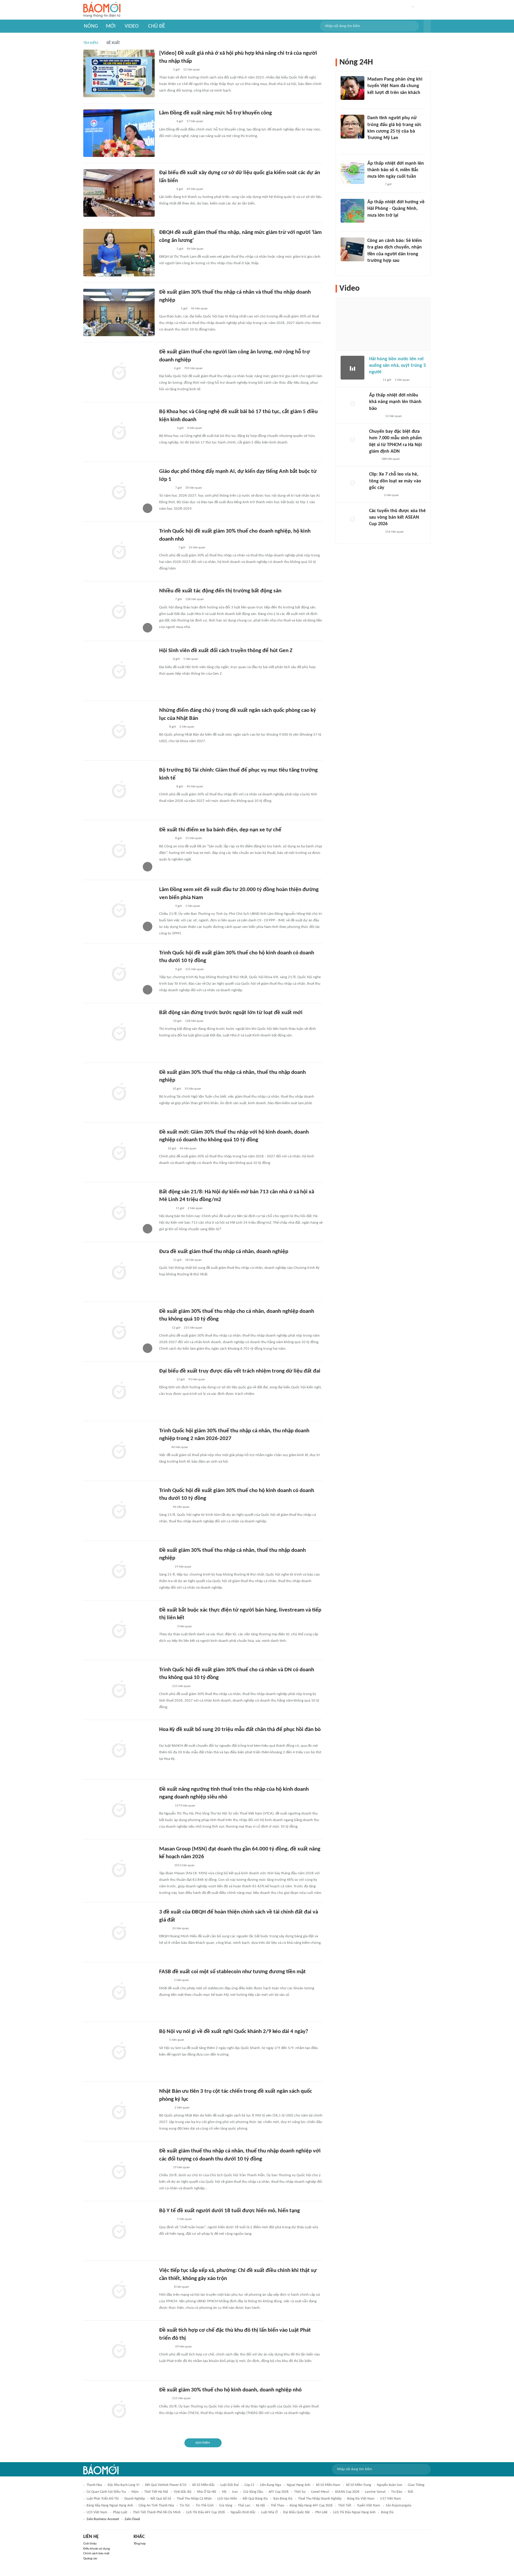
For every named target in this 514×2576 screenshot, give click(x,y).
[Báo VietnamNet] (164, 1507)
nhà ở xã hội (207, 2492)
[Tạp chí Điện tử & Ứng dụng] (165, 1981)
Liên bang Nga (271, 2485)
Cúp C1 (249, 2485)
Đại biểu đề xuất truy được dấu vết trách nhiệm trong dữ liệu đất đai (240, 1371)
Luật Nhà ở (269, 2512)
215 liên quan (195, 969)
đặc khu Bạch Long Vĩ (124, 2485)
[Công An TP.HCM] (163, 1447)
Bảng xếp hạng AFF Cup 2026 (311, 2506)
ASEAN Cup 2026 (347, 2492)
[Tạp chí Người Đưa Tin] (164, 1686)
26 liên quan (181, 1929)
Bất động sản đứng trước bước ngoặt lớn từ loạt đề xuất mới (231, 1013)
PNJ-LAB (321, 2512)
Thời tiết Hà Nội (156, 2492)
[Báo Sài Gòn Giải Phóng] (165, 2287)
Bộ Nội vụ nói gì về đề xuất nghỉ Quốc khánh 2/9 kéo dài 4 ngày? (234, 2032)
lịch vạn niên (227, 2499)
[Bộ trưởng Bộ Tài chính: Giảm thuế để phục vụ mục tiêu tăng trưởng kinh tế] (119, 790)
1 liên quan (191, 659)
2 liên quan (187, 727)
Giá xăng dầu (253, 2492)
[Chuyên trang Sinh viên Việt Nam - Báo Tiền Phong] (164, 660)
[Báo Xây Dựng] (166, 1208)
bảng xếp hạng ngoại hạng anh (110, 2506)
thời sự (300, 2492)
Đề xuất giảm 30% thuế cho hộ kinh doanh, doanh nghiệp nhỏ (230, 2390)
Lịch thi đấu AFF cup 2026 (206, 2512)
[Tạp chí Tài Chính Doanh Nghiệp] (165, 1806)
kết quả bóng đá (255, 2499)
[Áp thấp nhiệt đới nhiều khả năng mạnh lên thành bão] (352, 404)
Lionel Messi (320, 2492)
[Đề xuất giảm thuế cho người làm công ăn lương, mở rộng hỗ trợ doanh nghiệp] (119, 372)
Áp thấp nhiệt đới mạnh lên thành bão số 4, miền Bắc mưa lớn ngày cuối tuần (396, 170)
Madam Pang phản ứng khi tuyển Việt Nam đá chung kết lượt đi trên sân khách (395, 86)
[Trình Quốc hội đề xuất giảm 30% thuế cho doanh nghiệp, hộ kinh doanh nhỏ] (119, 551)
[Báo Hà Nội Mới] (165, 1567)
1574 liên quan (185, 1806)
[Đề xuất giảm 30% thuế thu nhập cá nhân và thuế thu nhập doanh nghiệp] (119, 312)
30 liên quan (194, 488)
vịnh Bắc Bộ (182, 2492)
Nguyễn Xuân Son (390, 2485)
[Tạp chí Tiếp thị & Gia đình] (162, 1149)
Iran (235, 2492)
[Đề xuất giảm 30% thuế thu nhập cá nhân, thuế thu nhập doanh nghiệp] (119, 1093)
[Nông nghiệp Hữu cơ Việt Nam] (166, 1738)
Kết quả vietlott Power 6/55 (166, 2485)
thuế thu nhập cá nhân (194, 2499)
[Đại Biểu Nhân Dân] (164, 1328)
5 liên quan (177, 2040)
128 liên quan (195, 599)
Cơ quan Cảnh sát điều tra (106, 2492)
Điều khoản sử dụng (97, 2549)
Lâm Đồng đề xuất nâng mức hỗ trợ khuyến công (216, 113)
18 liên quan (193, 1260)
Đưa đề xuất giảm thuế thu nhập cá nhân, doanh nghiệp (224, 1252)
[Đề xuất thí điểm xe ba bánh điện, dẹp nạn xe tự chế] (119, 850)
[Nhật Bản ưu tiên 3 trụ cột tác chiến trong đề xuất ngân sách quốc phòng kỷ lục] (119, 2111)
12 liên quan (192, 70)
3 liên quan (184, 1627)
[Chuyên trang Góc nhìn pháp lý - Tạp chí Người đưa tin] (371, 269)
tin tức (185, 2506)
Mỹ (224, 2492)
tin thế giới (205, 2506)
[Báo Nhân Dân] (164, 70)
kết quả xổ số (161, 2499)
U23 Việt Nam (97, 2512)
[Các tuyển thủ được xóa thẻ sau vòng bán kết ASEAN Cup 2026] (352, 520)
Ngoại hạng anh (298, 2485)
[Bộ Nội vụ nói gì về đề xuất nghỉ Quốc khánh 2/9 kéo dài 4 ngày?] (119, 2052)
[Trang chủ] (102, 10)
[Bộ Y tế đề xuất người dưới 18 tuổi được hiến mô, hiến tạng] (119, 2231)
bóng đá (387, 2512)
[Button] (427, 26)
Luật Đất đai (230, 2485)
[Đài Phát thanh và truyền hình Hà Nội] (165, 488)
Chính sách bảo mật (96, 2554)
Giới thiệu (90, 2544)
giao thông (416, 2485)
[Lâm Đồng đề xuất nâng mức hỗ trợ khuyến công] (119, 133)
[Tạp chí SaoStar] (373, 100)
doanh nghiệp (135, 2499)
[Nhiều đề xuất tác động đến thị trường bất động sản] (119, 611)
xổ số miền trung (359, 2485)
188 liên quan (391, 459)
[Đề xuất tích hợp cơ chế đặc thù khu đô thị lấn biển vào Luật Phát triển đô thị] (119, 2350)
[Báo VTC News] (166, 249)
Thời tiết (345, 2506)
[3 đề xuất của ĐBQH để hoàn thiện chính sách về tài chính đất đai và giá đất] (119, 1932)
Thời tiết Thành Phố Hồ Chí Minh (157, 2512)
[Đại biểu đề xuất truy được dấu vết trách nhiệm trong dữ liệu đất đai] (119, 1391)
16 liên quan (197, 548)
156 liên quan (394, 532)
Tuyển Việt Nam (369, 2506)
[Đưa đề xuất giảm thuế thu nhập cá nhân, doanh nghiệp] (119, 1272)
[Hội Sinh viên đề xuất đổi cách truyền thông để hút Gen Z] (119, 671)
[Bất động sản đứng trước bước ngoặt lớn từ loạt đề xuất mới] (119, 1033)
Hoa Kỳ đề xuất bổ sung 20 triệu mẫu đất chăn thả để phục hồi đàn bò (240, 1730)
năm (135, 2492)
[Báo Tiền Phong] (165, 369)
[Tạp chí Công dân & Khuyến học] (164, 1089)
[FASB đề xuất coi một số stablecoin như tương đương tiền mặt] (119, 1992)
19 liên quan (193, 1089)
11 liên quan (194, 838)
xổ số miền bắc (203, 2485)
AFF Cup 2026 (279, 2492)
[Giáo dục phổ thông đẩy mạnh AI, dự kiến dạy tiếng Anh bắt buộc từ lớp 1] (119, 492)
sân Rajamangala (399, 2506)
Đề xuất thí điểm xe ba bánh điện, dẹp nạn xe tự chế (220, 830)
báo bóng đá (283, 2499)
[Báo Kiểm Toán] (165, 970)
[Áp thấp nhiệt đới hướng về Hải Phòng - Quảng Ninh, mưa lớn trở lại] (352, 211)
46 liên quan (195, 249)
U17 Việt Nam (391, 2499)
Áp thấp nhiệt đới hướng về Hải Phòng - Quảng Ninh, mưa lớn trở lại (396, 209)
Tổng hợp (140, 2544)
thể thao (277, 2506)
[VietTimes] (164, 2399)
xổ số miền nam (328, 2485)
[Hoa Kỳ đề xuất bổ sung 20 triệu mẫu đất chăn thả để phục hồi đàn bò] (119, 1750)
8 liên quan (181, 2287)
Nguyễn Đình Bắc (243, 2512)
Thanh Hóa (94, 2485)
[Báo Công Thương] (166, 122)
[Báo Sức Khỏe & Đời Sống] (164, 1260)
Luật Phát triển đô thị (103, 2499)
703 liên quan (193, 368)
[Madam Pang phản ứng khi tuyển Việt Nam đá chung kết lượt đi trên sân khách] (352, 88)
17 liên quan (195, 121)
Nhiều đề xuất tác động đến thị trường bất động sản (220, 591)
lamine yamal (375, 2492)
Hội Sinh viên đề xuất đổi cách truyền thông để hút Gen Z (226, 651)
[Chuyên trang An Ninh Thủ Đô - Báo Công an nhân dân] (162, 727)
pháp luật (120, 2512)
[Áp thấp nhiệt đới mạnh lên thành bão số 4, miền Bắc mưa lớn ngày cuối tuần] (352, 172)
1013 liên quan (184, 1865)
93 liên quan (197, 1380)
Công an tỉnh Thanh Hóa (156, 2506)
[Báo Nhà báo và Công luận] (166, 428)
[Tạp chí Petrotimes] (167, 548)
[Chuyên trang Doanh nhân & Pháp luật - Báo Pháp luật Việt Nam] (165, 1866)
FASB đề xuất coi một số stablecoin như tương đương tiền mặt (232, 1972)
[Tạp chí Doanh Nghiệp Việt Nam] (164, 1021)
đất (410, 2492)
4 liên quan (195, 428)
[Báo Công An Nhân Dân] (168, 309)
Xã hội (260, 2506)
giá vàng (226, 2506)
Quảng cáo (90, 2559)
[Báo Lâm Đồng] (165, 906)
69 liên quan (195, 189)
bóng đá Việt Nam (361, 2499)
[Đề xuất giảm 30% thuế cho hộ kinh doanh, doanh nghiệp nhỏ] (119, 2410)
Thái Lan (244, 2506)
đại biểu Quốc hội (296, 2512)
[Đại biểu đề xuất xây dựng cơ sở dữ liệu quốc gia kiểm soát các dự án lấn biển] (119, 193)
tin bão (397, 2492)
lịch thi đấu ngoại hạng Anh (354, 2512)
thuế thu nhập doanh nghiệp (320, 2499)
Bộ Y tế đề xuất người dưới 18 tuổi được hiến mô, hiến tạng (229, 2211)
